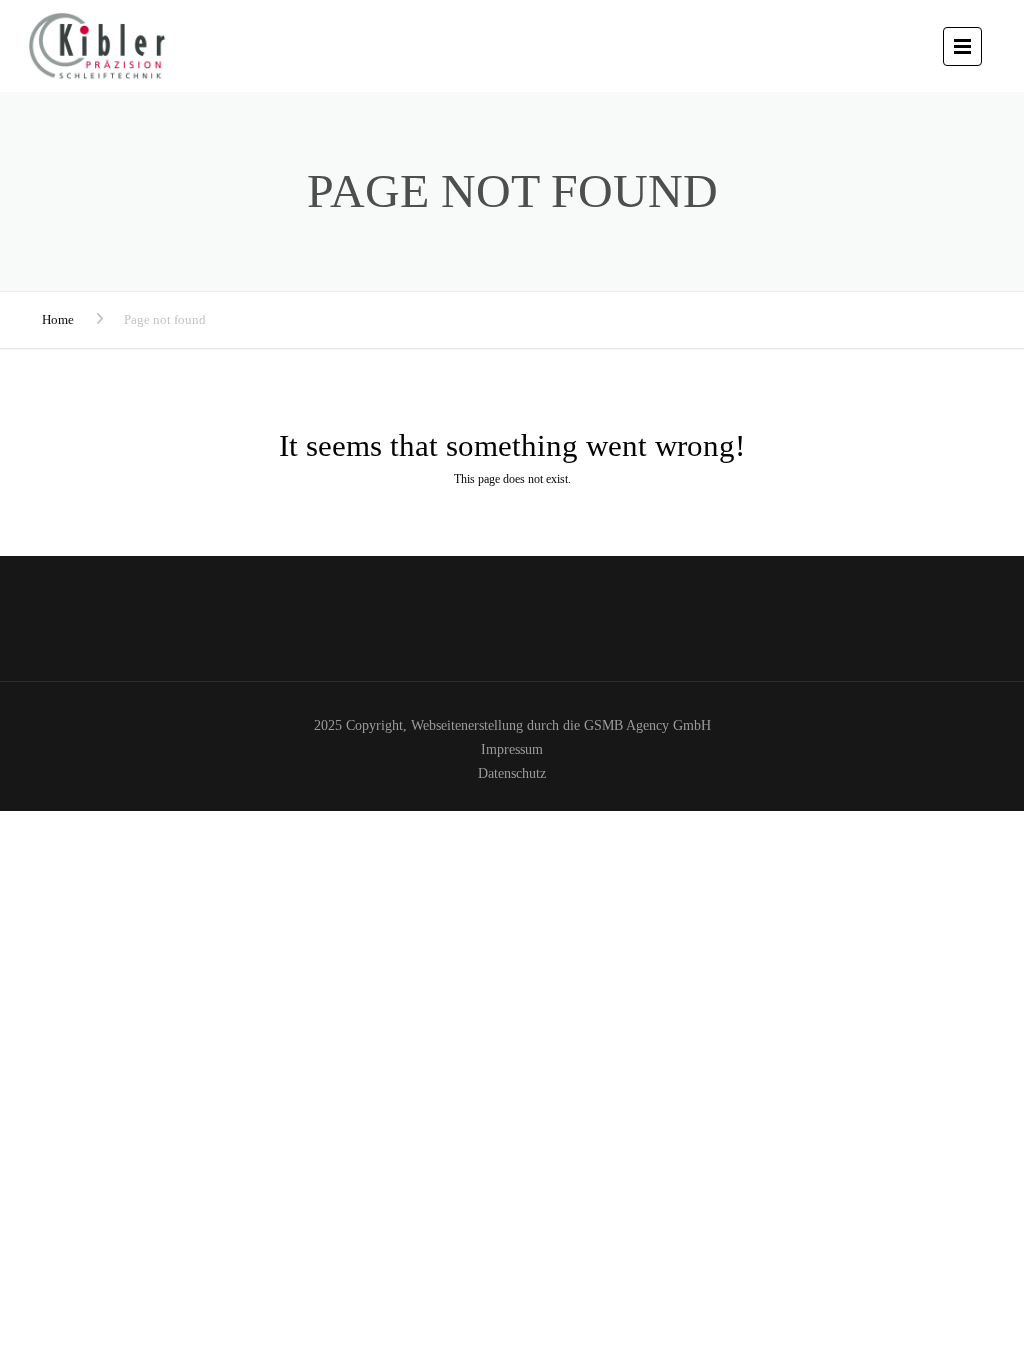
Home (58, 319)
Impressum (512, 749)
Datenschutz (512, 773)
